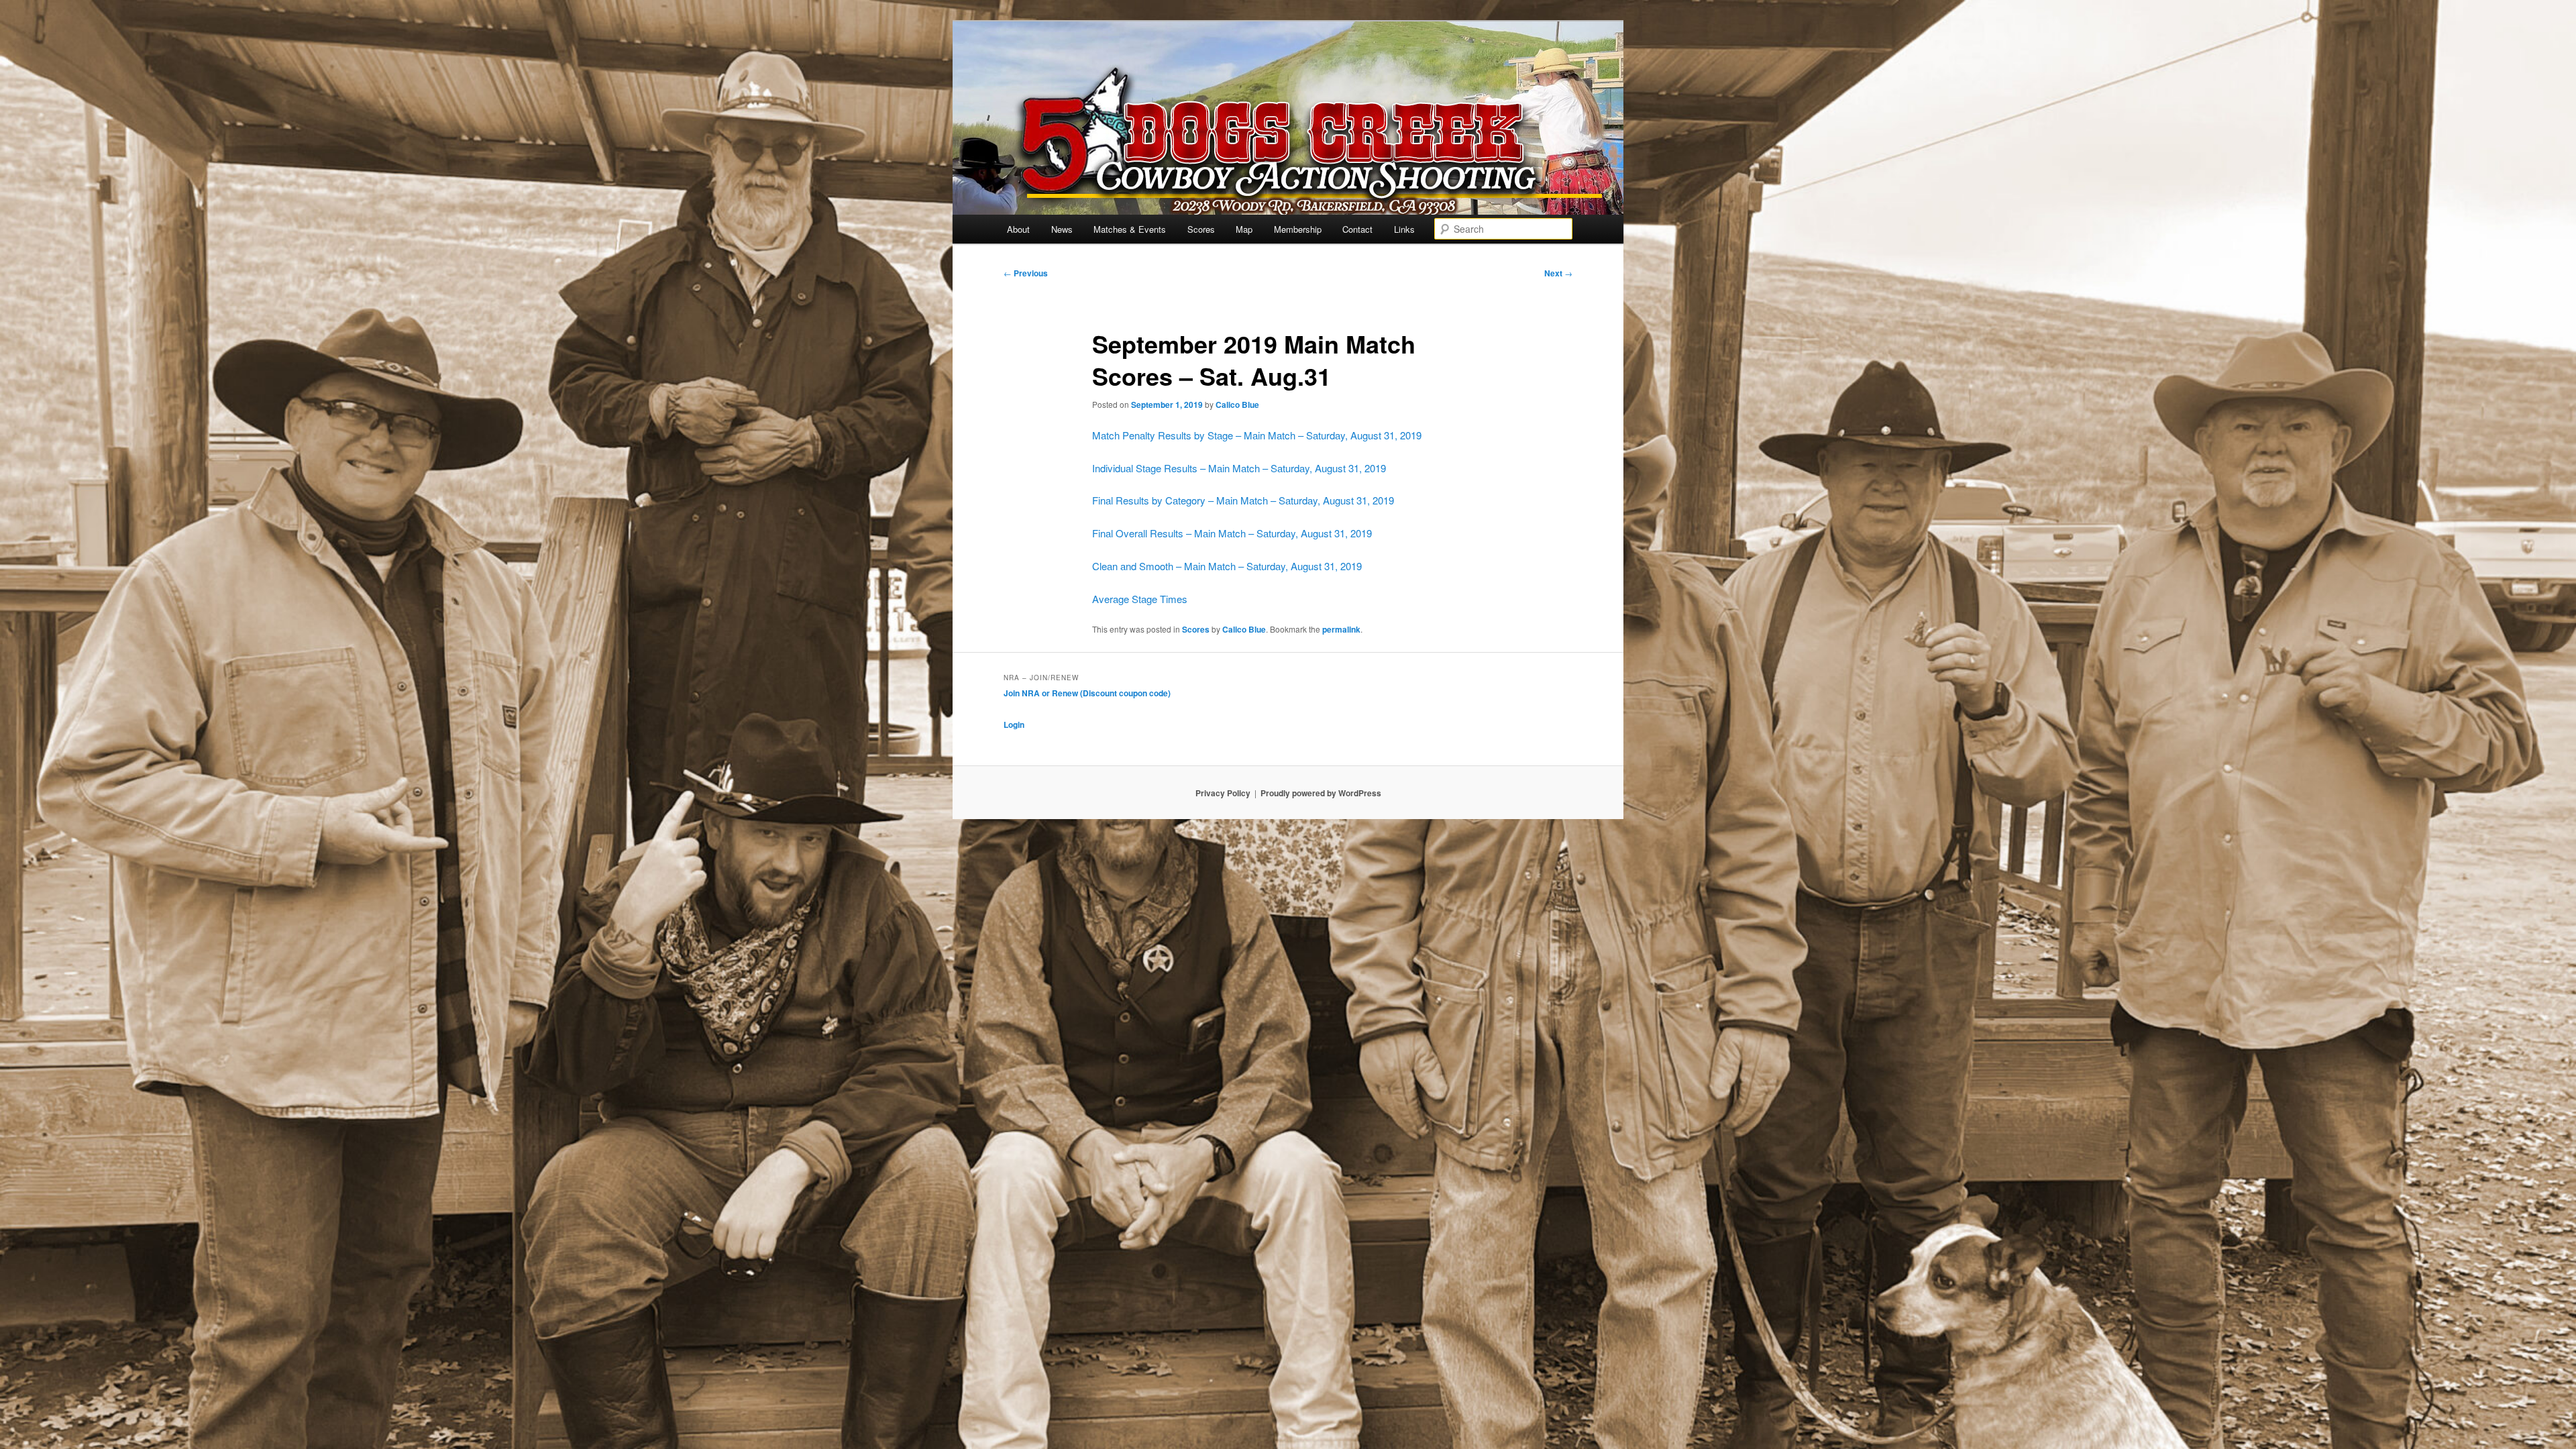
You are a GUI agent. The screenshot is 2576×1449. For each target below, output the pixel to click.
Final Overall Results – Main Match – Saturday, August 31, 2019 (1232, 533)
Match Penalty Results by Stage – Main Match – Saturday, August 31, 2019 (1257, 435)
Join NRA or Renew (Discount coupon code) (1087, 693)
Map (1244, 229)
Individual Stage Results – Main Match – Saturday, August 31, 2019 (1239, 468)
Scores (1201, 229)
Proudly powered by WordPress (1321, 793)
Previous (1026, 273)
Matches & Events (1130, 229)
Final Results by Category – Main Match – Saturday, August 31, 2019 (1243, 500)
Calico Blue (1237, 405)
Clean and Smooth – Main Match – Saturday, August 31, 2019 (1227, 566)
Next (1558, 273)
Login (1014, 724)
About (1018, 229)
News (1062, 229)
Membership (1298, 229)
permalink (1341, 629)
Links (1404, 229)
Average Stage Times (1140, 599)
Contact (1357, 229)
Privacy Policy (1223, 793)
